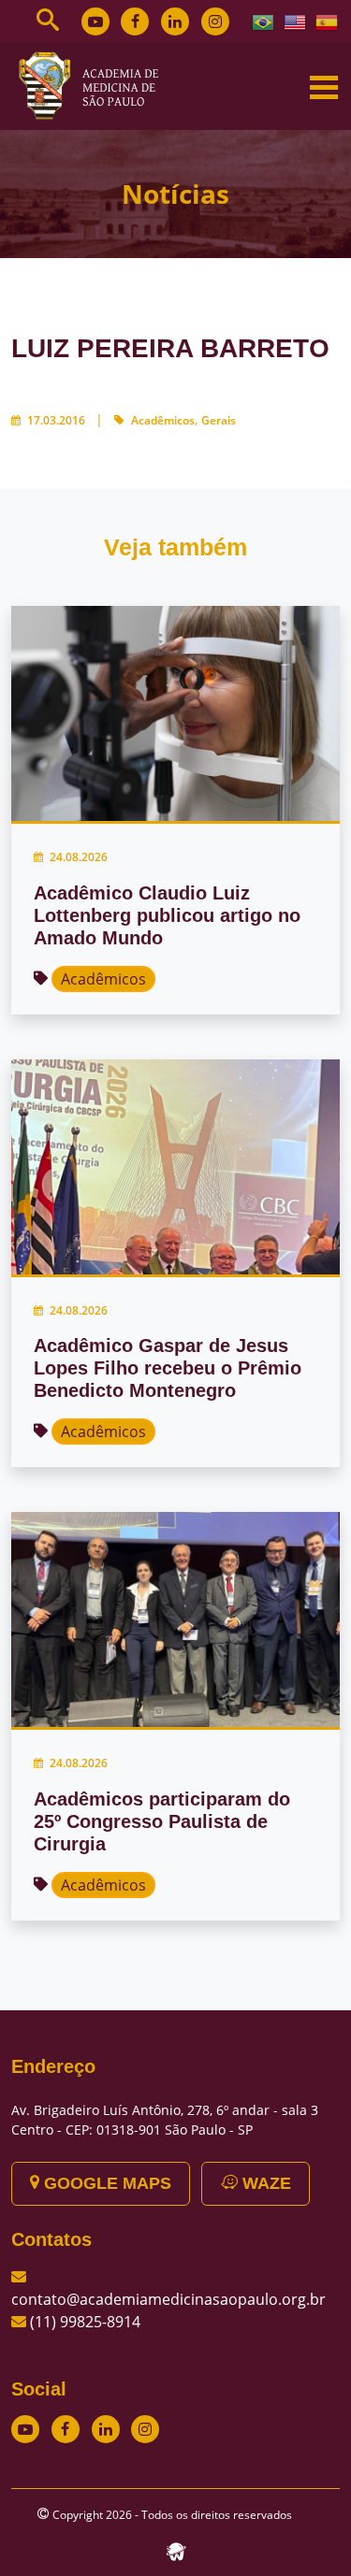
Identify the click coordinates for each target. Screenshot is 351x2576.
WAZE (264, 2183)
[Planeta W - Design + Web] (176, 2550)
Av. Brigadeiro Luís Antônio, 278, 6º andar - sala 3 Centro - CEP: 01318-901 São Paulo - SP (165, 2120)
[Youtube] (95, 22)
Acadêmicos (163, 420)
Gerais (219, 420)
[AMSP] (95, 85)
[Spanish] (328, 21)
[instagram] (215, 22)
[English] (296, 21)
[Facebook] (135, 22)
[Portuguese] (264, 21)
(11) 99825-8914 (85, 2322)
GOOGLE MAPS (105, 2183)
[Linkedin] (175, 22)
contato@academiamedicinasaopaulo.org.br (168, 2299)
